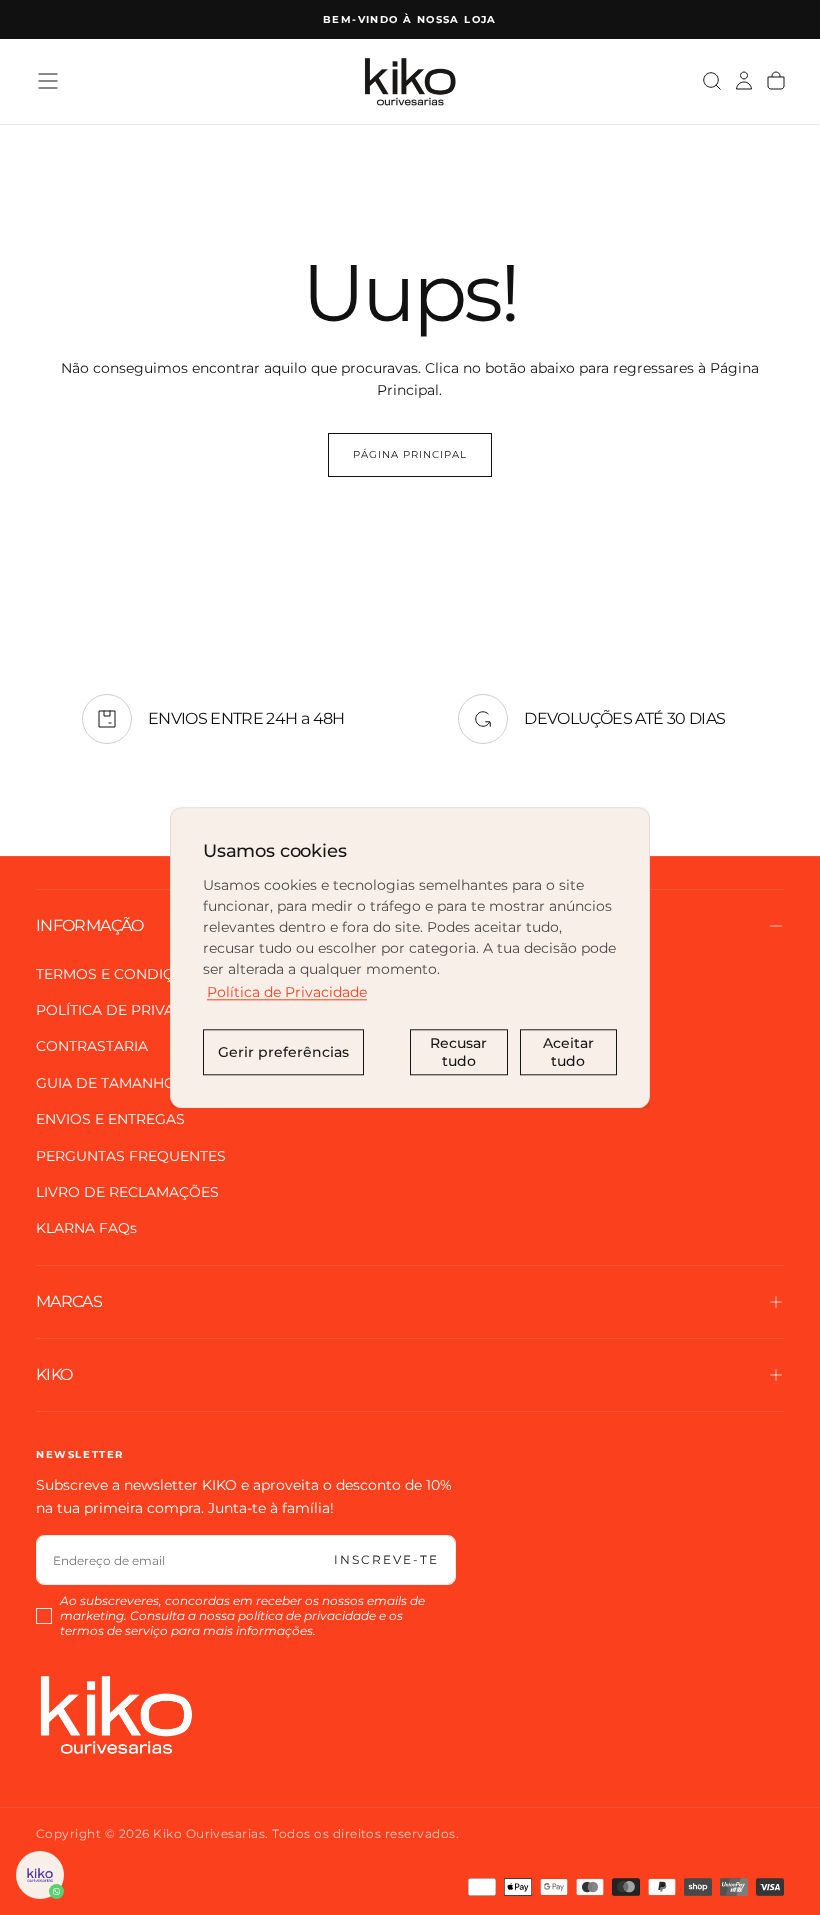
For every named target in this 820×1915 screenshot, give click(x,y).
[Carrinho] (776, 81)
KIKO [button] (54, 1374)
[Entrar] (744, 81)
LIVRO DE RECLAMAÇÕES (127, 1192)
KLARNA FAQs (86, 1228)
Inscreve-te (386, 1559)
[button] (48, 81)
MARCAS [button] (69, 1301)
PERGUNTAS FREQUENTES (131, 1156)
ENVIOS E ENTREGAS (110, 1119)
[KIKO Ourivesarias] (116, 1714)
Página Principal (410, 454)
